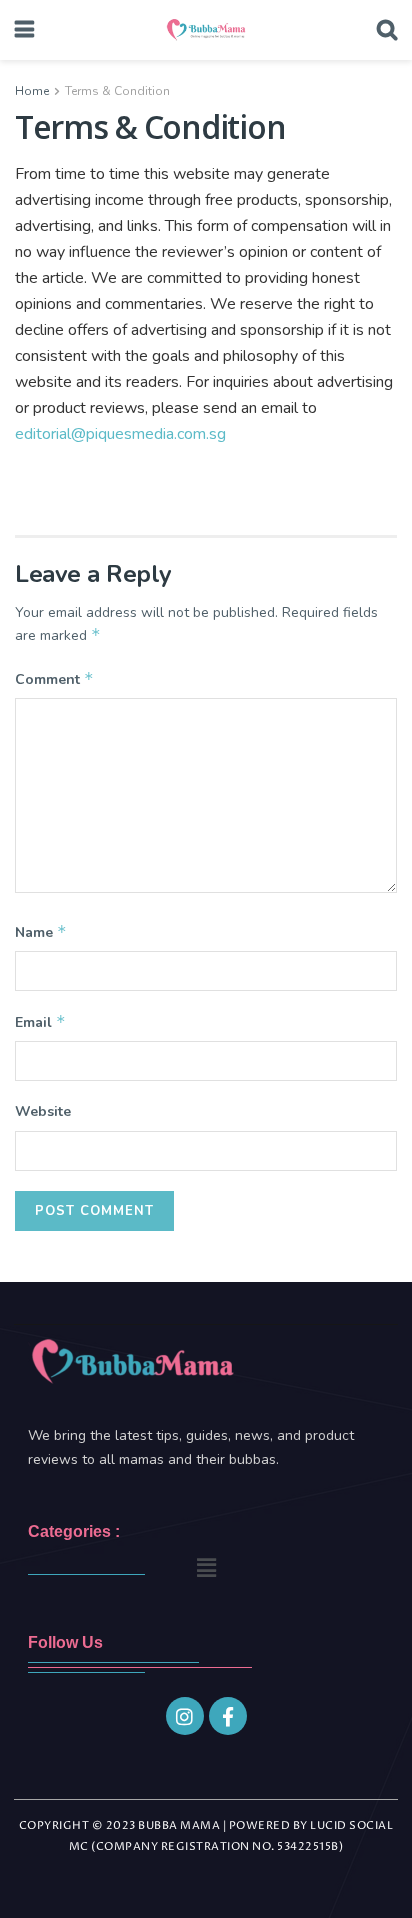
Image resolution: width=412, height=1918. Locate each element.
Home (32, 91)
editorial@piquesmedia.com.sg (120, 434)
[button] (206, 1568)
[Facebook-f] (228, 1716)
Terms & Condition (117, 91)
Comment (54, 679)
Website (43, 1111)
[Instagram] (185, 1716)
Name (41, 932)
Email (40, 1022)
